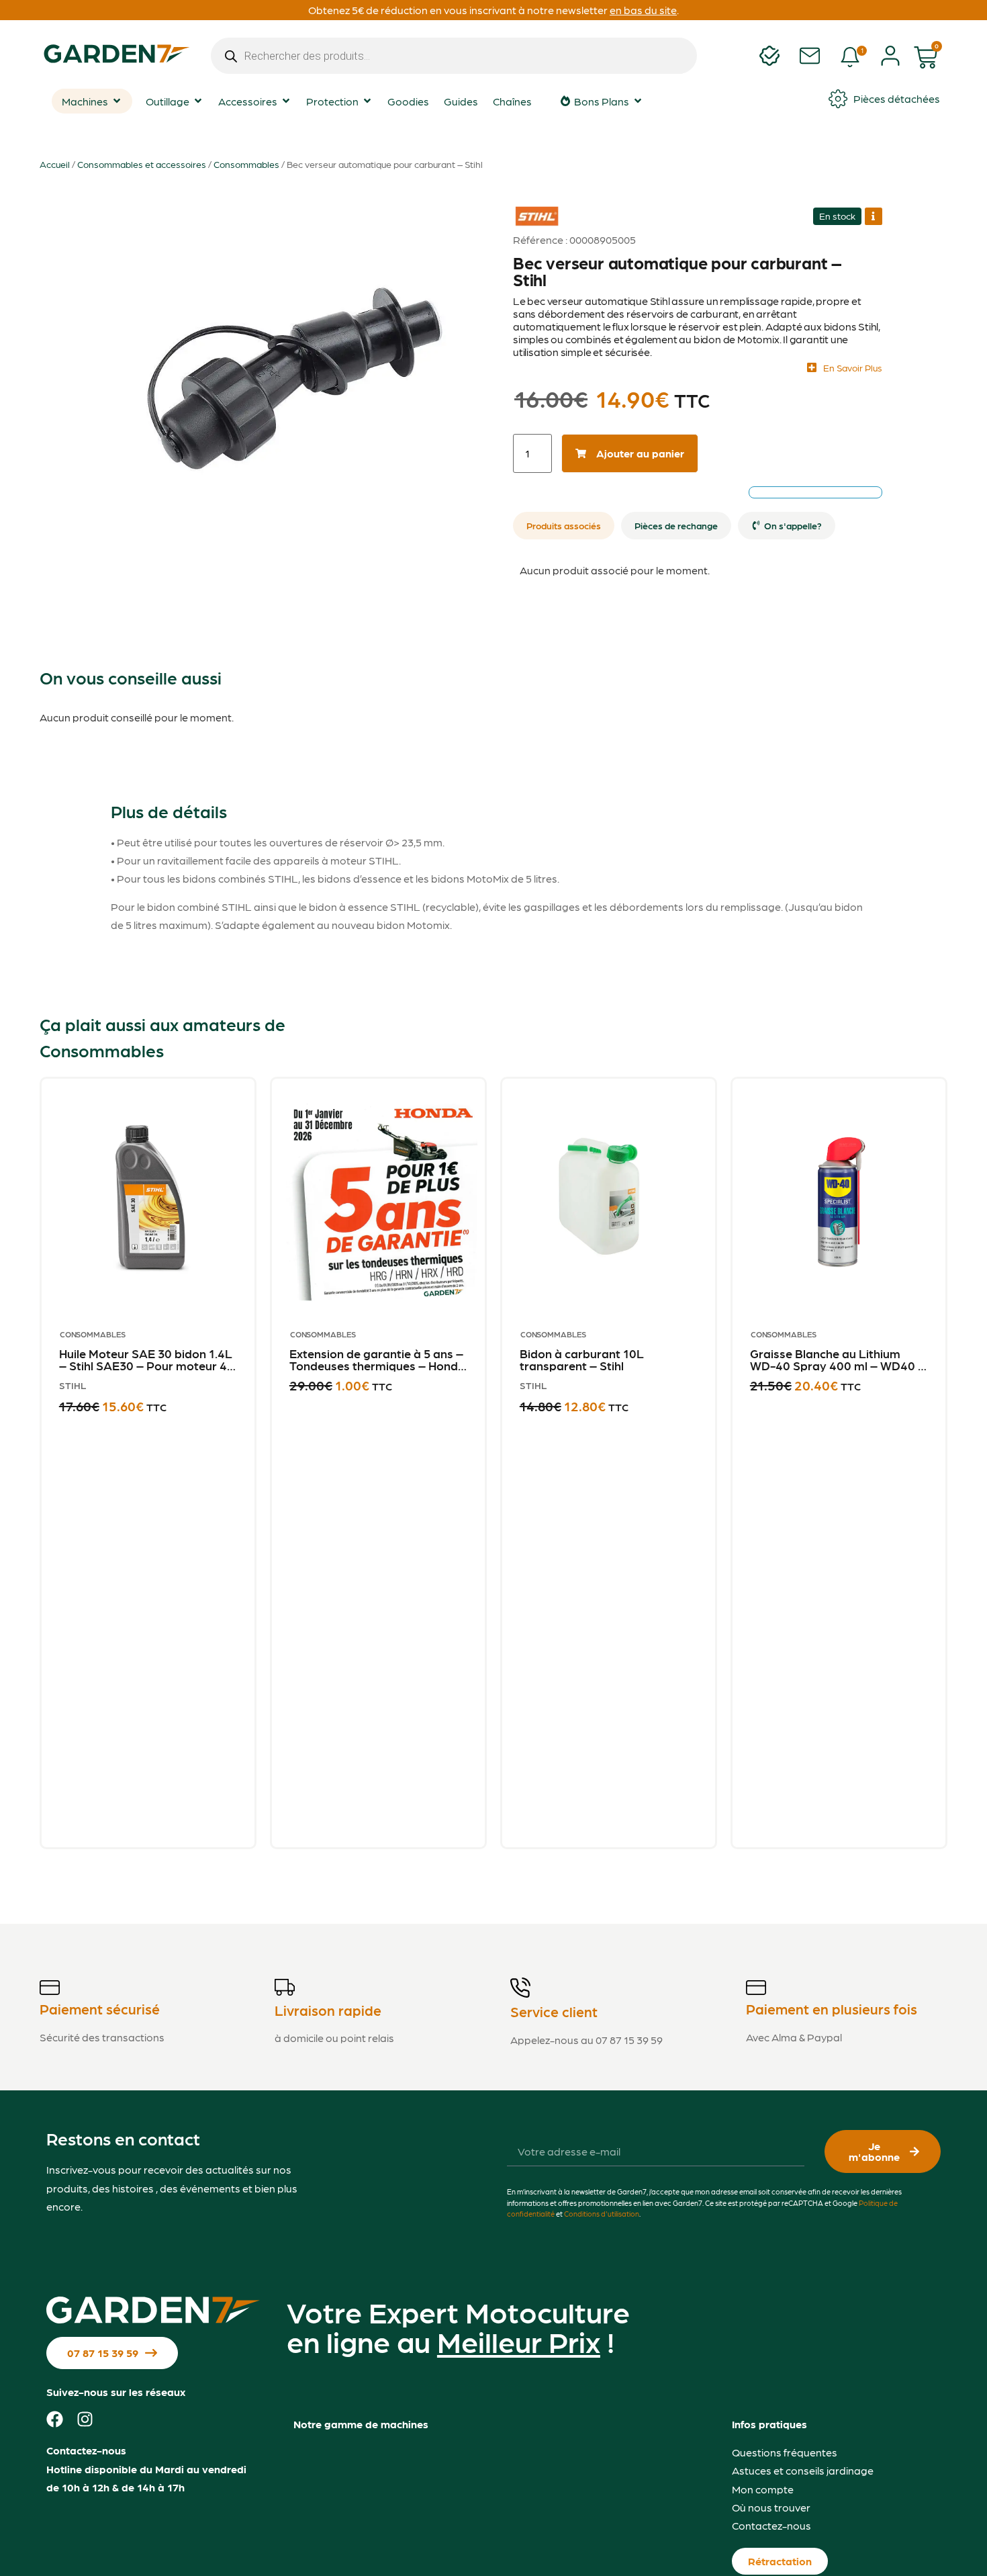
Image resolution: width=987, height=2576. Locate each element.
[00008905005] (295, 370)
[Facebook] (55, 2419)
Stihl (531, 207)
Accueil (55, 164)
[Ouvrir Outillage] (198, 101)
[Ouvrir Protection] (367, 101)
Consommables (246, 164)
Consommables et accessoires (142, 164)
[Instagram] (85, 2419)
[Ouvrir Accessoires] (286, 101)
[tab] (564, 526)
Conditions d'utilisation (602, 2214)
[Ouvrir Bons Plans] (638, 101)
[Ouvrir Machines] (117, 101)
